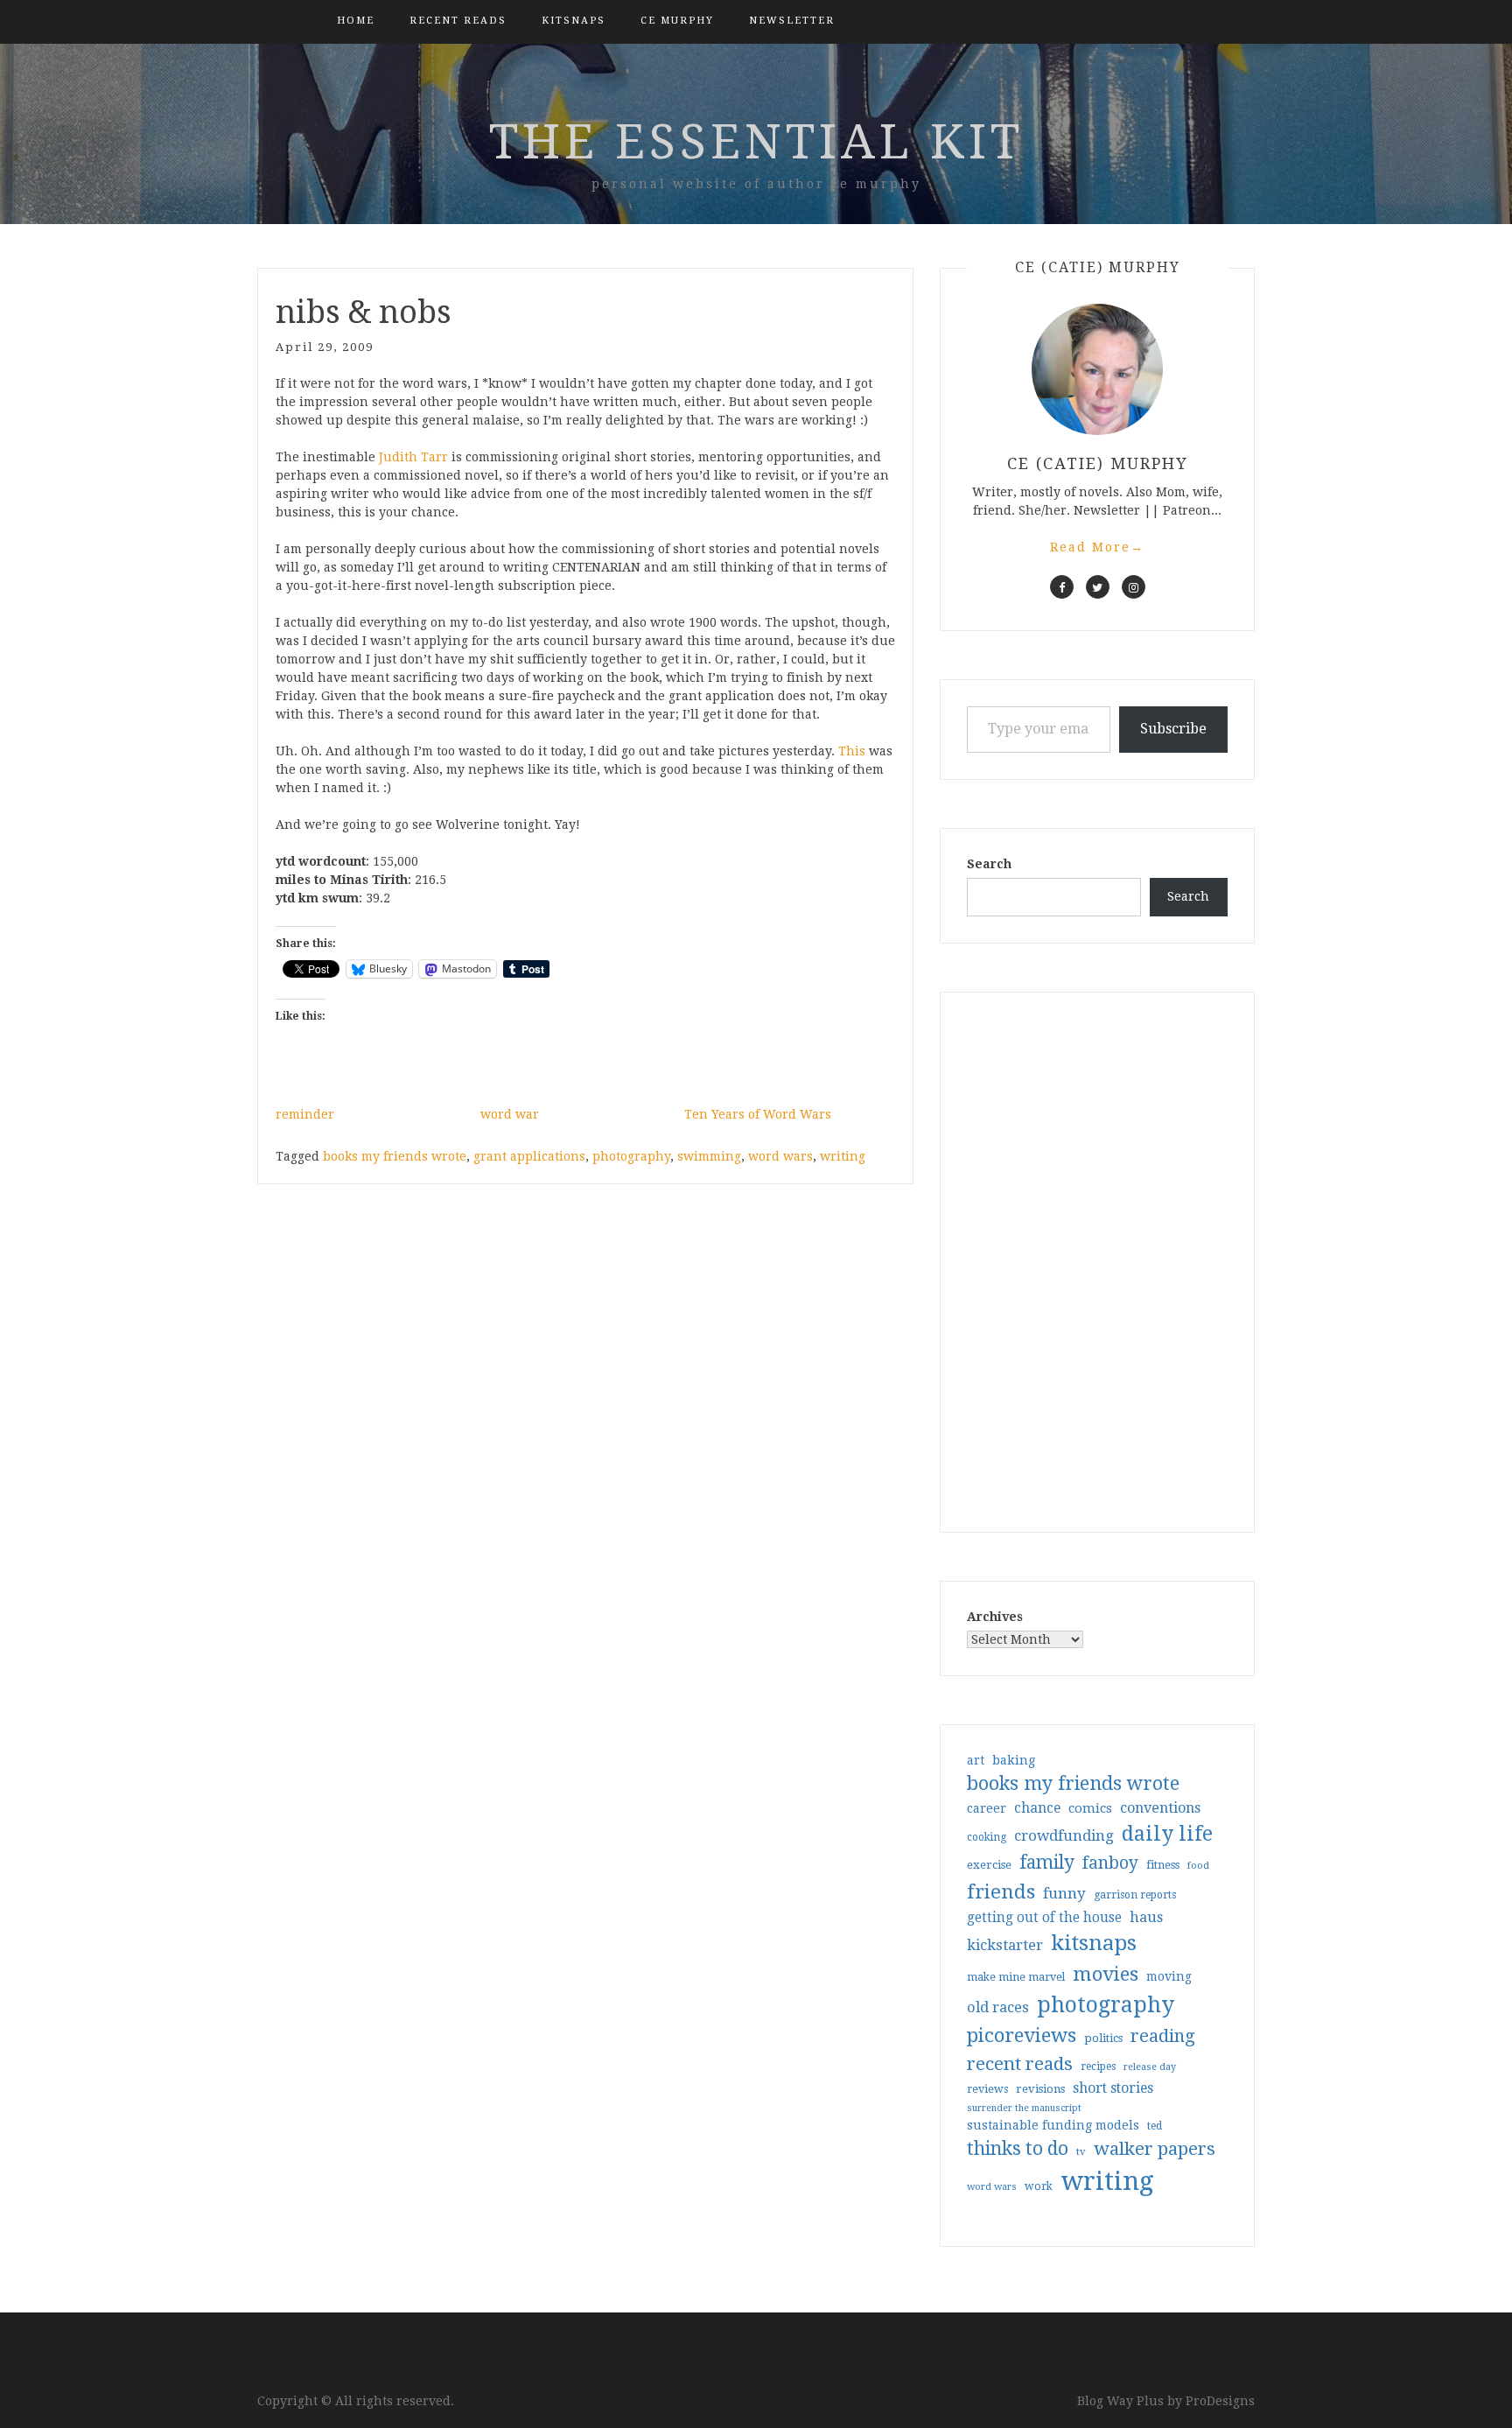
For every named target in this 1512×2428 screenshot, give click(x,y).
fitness (1163, 1865)
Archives (995, 1617)
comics (1090, 1808)
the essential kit (756, 142)
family (1047, 1863)
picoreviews (1022, 2035)
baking (1014, 1760)
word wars (780, 1156)
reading (1163, 2036)
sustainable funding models (1053, 2125)
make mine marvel (1016, 1977)
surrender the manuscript (1024, 2108)
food (1198, 1866)
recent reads (1020, 2064)
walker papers (1155, 2149)
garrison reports (1135, 1895)
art (976, 1760)
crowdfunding (1064, 1835)
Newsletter (792, 21)
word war (510, 1114)
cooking (987, 1837)
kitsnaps (574, 21)
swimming (709, 1156)
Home (356, 21)
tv (1081, 2151)
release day (1150, 2067)
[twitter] (1098, 587)
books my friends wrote (395, 1156)
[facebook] (1062, 587)
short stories (1113, 2088)
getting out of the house (1044, 1918)
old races (998, 2007)
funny (1064, 1893)
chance (1037, 1808)
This (852, 751)
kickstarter (1005, 1945)
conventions (1160, 1808)
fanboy (1110, 1863)
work (1039, 2186)
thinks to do (1018, 2149)
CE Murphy (677, 21)
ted (1155, 2126)
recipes (1098, 2067)
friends (1001, 1891)
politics (1103, 2038)
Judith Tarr (413, 457)
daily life (1167, 1834)
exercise (989, 1865)
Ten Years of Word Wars (758, 1114)
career (987, 1808)
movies (1106, 1974)
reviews (987, 2089)
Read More (1097, 547)
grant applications (529, 1156)
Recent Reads (458, 21)
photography (631, 1156)
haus (1146, 1917)
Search (989, 864)
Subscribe (1173, 729)
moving (1169, 1976)
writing (843, 1156)
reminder (305, 1114)
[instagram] (1134, 587)
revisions (1040, 2089)
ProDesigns (1220, 2401)
